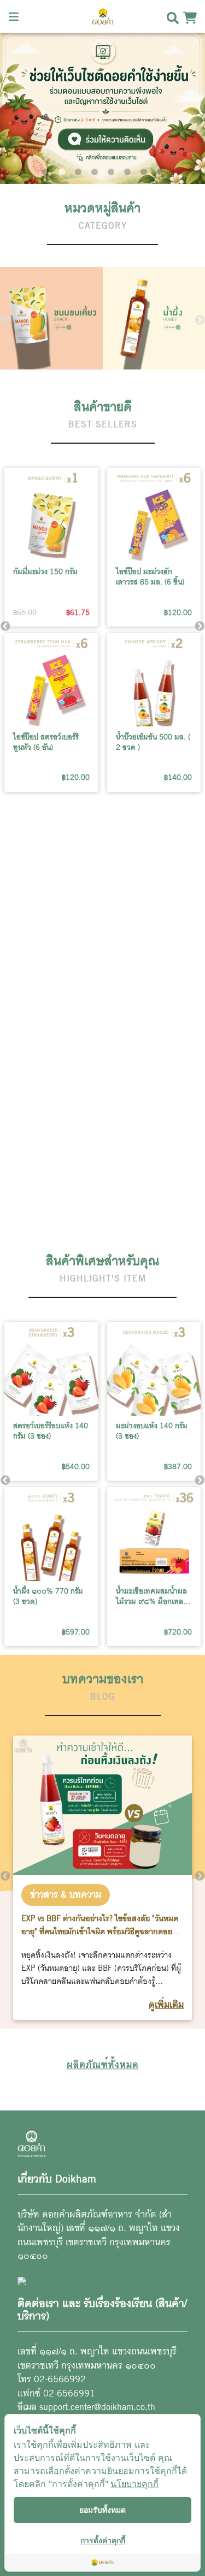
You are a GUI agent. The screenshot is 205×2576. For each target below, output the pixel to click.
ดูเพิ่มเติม (166, 2005)
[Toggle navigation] (14, 16)
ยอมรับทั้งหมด (102, 2510)
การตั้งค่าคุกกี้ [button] (103, 2540)
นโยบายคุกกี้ (134, 2484)
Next (200, 320)
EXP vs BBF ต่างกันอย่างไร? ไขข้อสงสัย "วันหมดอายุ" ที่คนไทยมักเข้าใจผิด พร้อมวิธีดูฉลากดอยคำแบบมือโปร (101, 1931)
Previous (5, 320)
